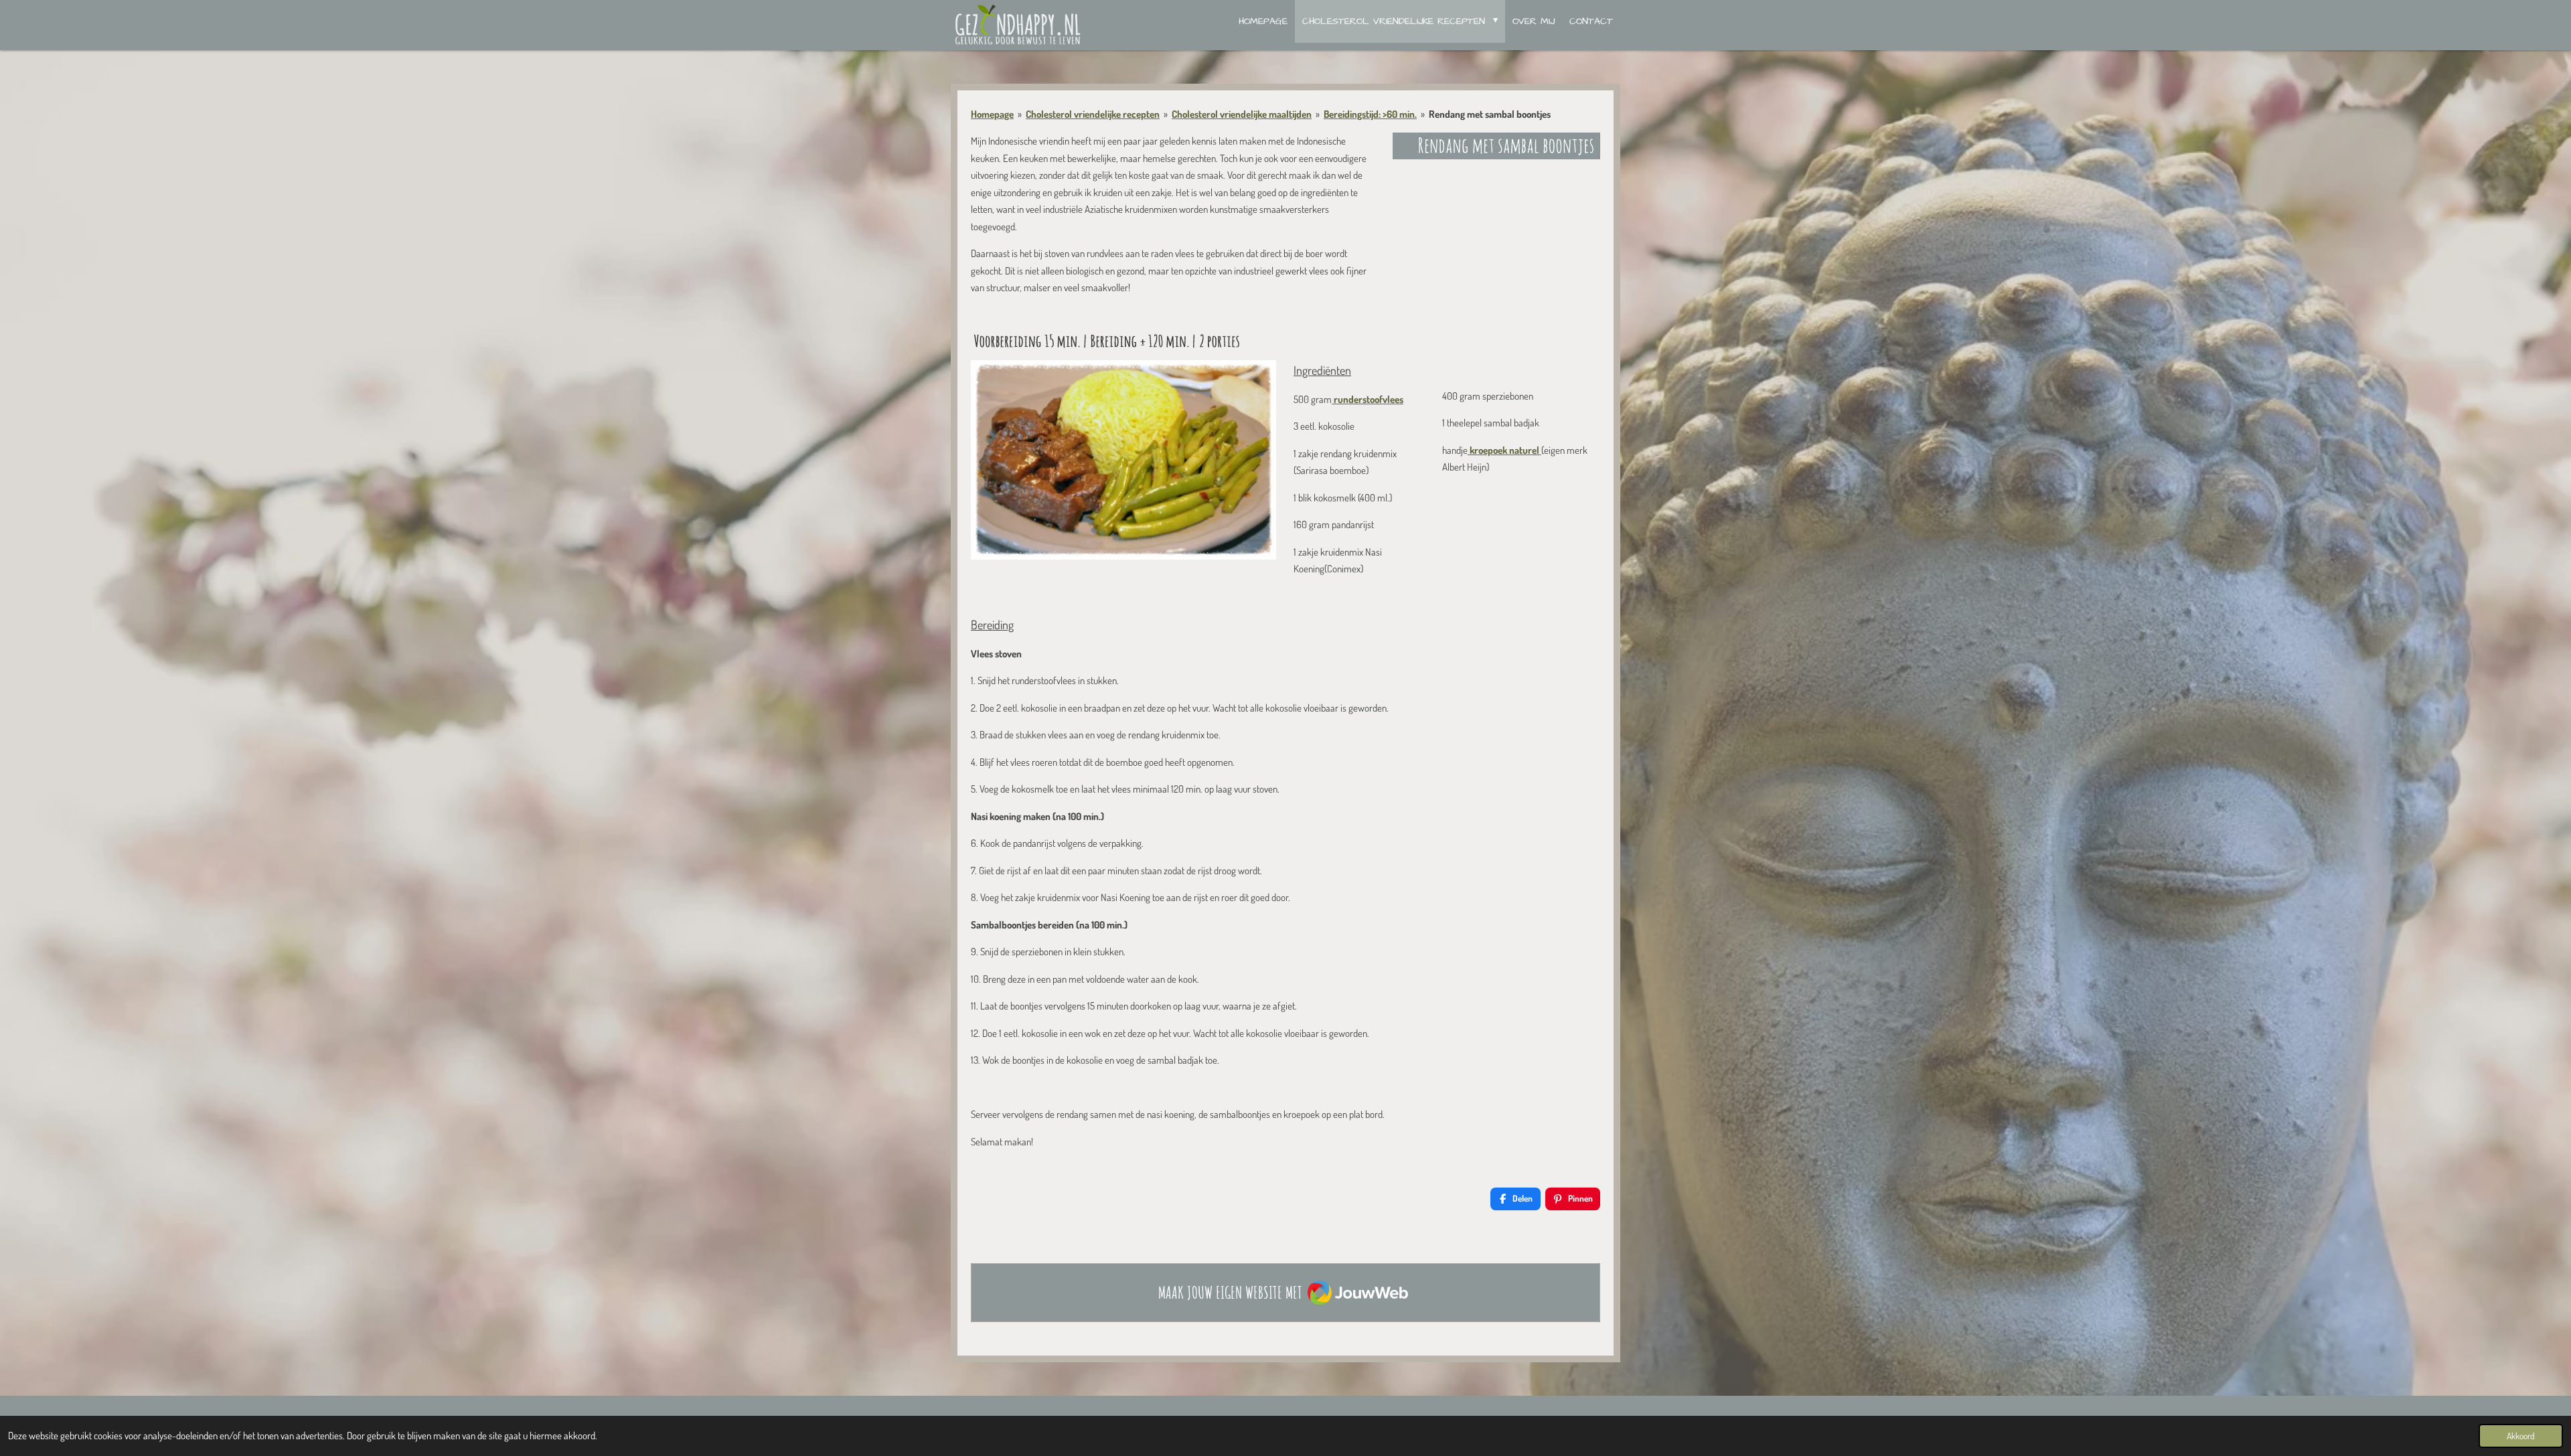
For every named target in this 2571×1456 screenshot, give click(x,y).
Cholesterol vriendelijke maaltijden (1242, 114)
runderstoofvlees (1368, 399)
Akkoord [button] (2521, 1436)
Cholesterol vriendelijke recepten (1093, 114)
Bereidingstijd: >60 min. (1370, 114)
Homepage (992, 114)
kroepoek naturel (1504, 450)
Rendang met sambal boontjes (1490, 114)
